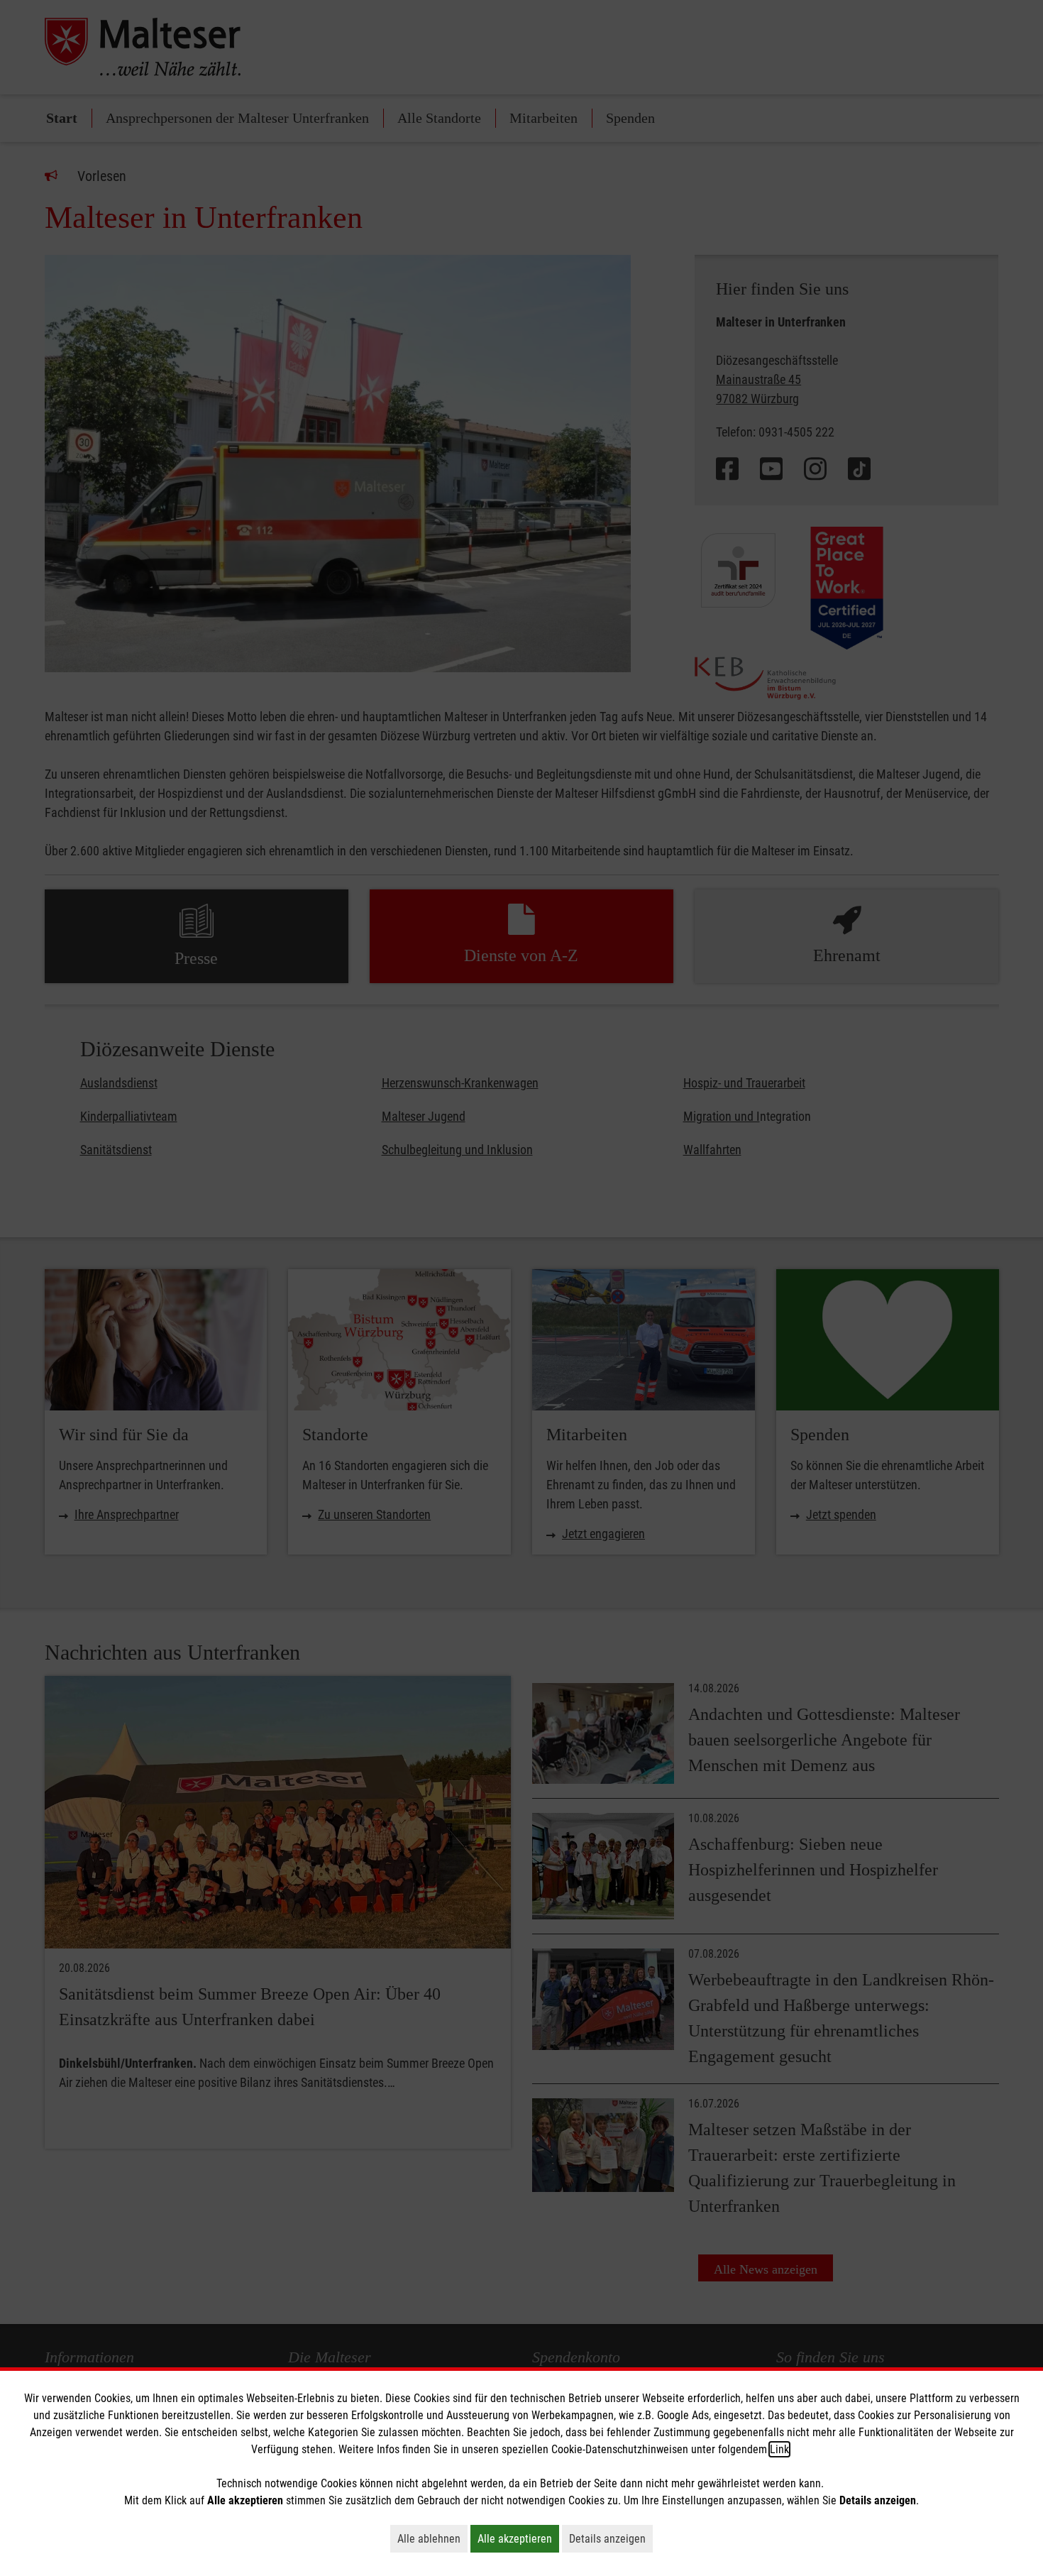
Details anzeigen (611, 2538)
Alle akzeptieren (518, 2538)
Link (779, 2449)
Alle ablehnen (432, 2538)
